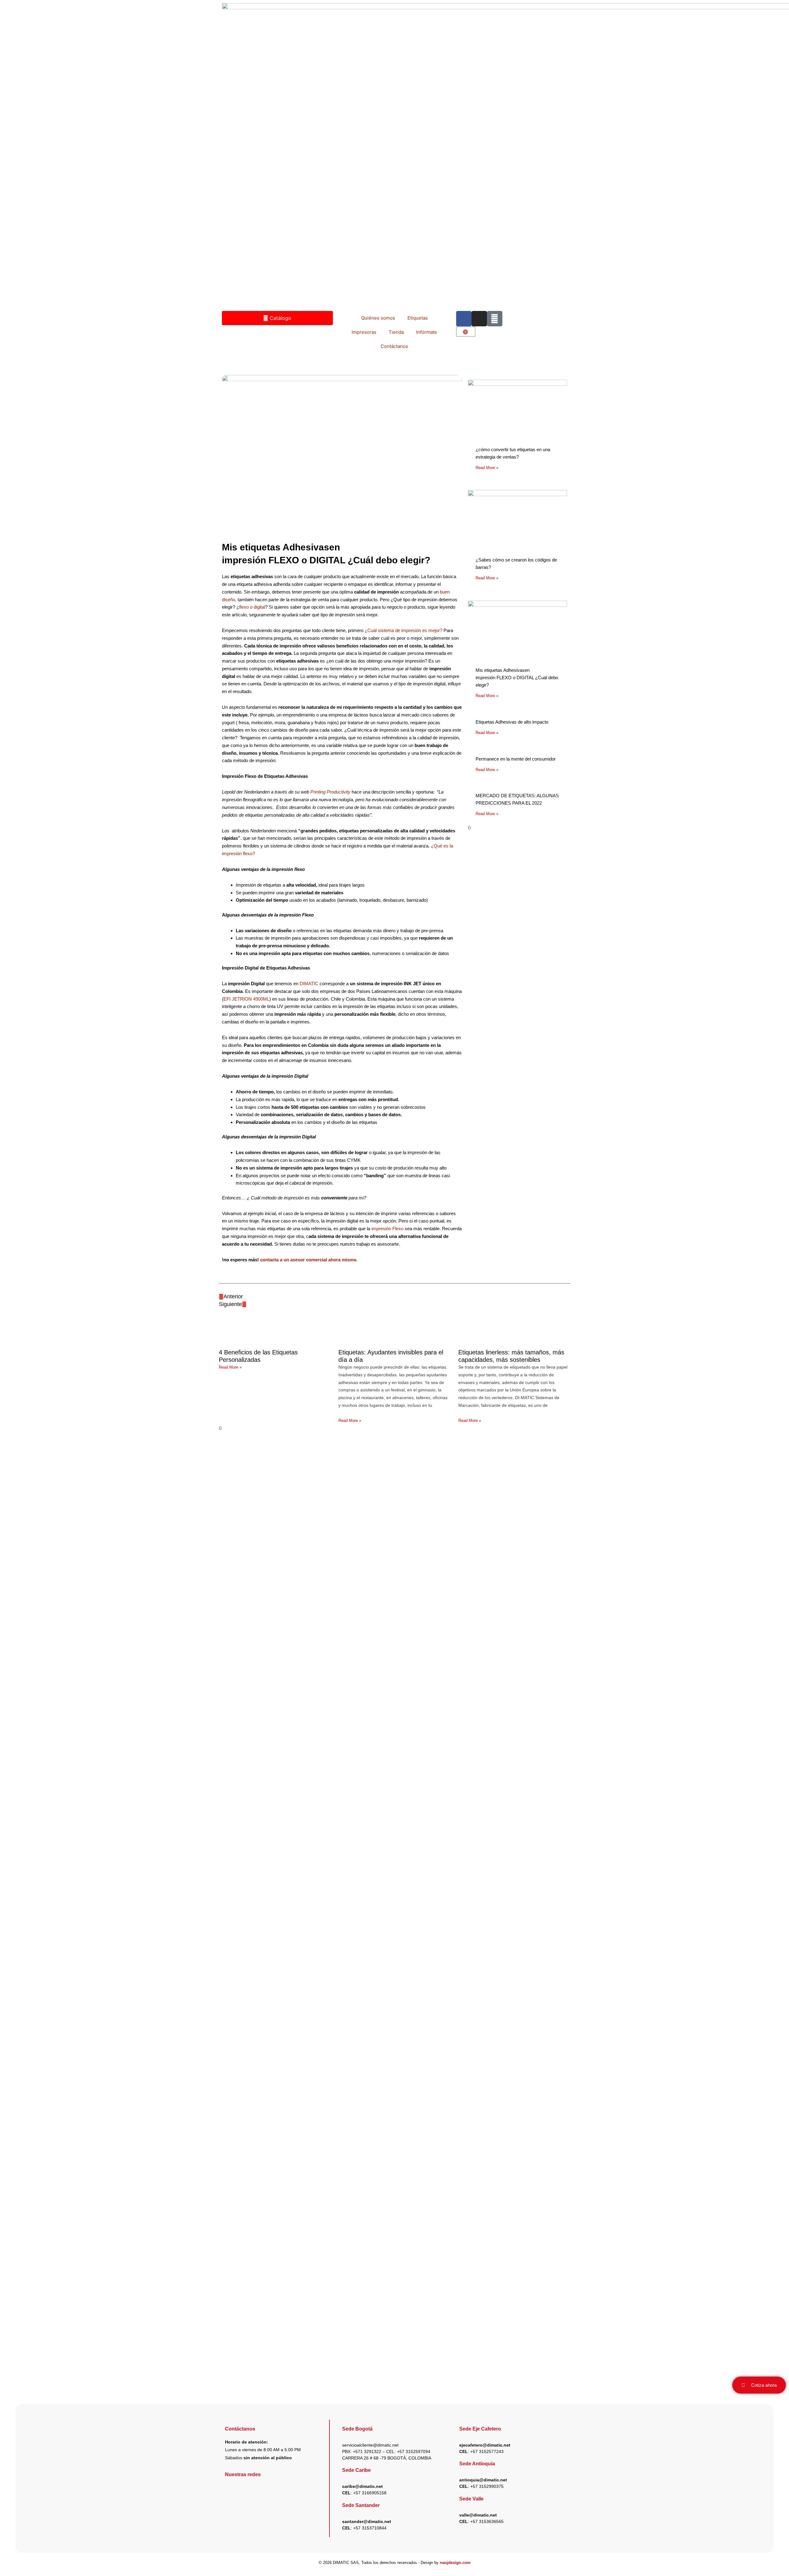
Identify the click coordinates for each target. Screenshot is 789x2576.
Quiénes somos (378, 318)
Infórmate (427, 332)
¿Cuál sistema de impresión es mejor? (404, 630)
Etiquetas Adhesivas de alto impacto (512, 722)
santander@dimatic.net (367, 2521)
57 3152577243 (488, 2451)
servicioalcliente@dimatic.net (370, 2445)
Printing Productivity (331, 792)
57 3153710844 (371, 2528)
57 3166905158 (371, 2493)
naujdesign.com (455, 2563)
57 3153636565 (488, 2521)
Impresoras (364, 332)
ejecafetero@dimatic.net (485, 2445)
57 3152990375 (488, 2486)
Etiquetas (418, 318)
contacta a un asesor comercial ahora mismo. (309, 1260)
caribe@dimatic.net (362, 2486)
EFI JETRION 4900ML (246, 999)
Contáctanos (394, 346)
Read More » (487, 468)
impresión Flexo (388, 1229)
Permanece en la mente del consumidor (516, 759)
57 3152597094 (415, 2451)
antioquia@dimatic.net (483, 2480)
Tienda (396, 332)
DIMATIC (310, 984)
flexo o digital (252, 607)
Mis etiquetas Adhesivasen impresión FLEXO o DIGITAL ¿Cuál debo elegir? (517, 678)
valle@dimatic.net (478, 2515)
